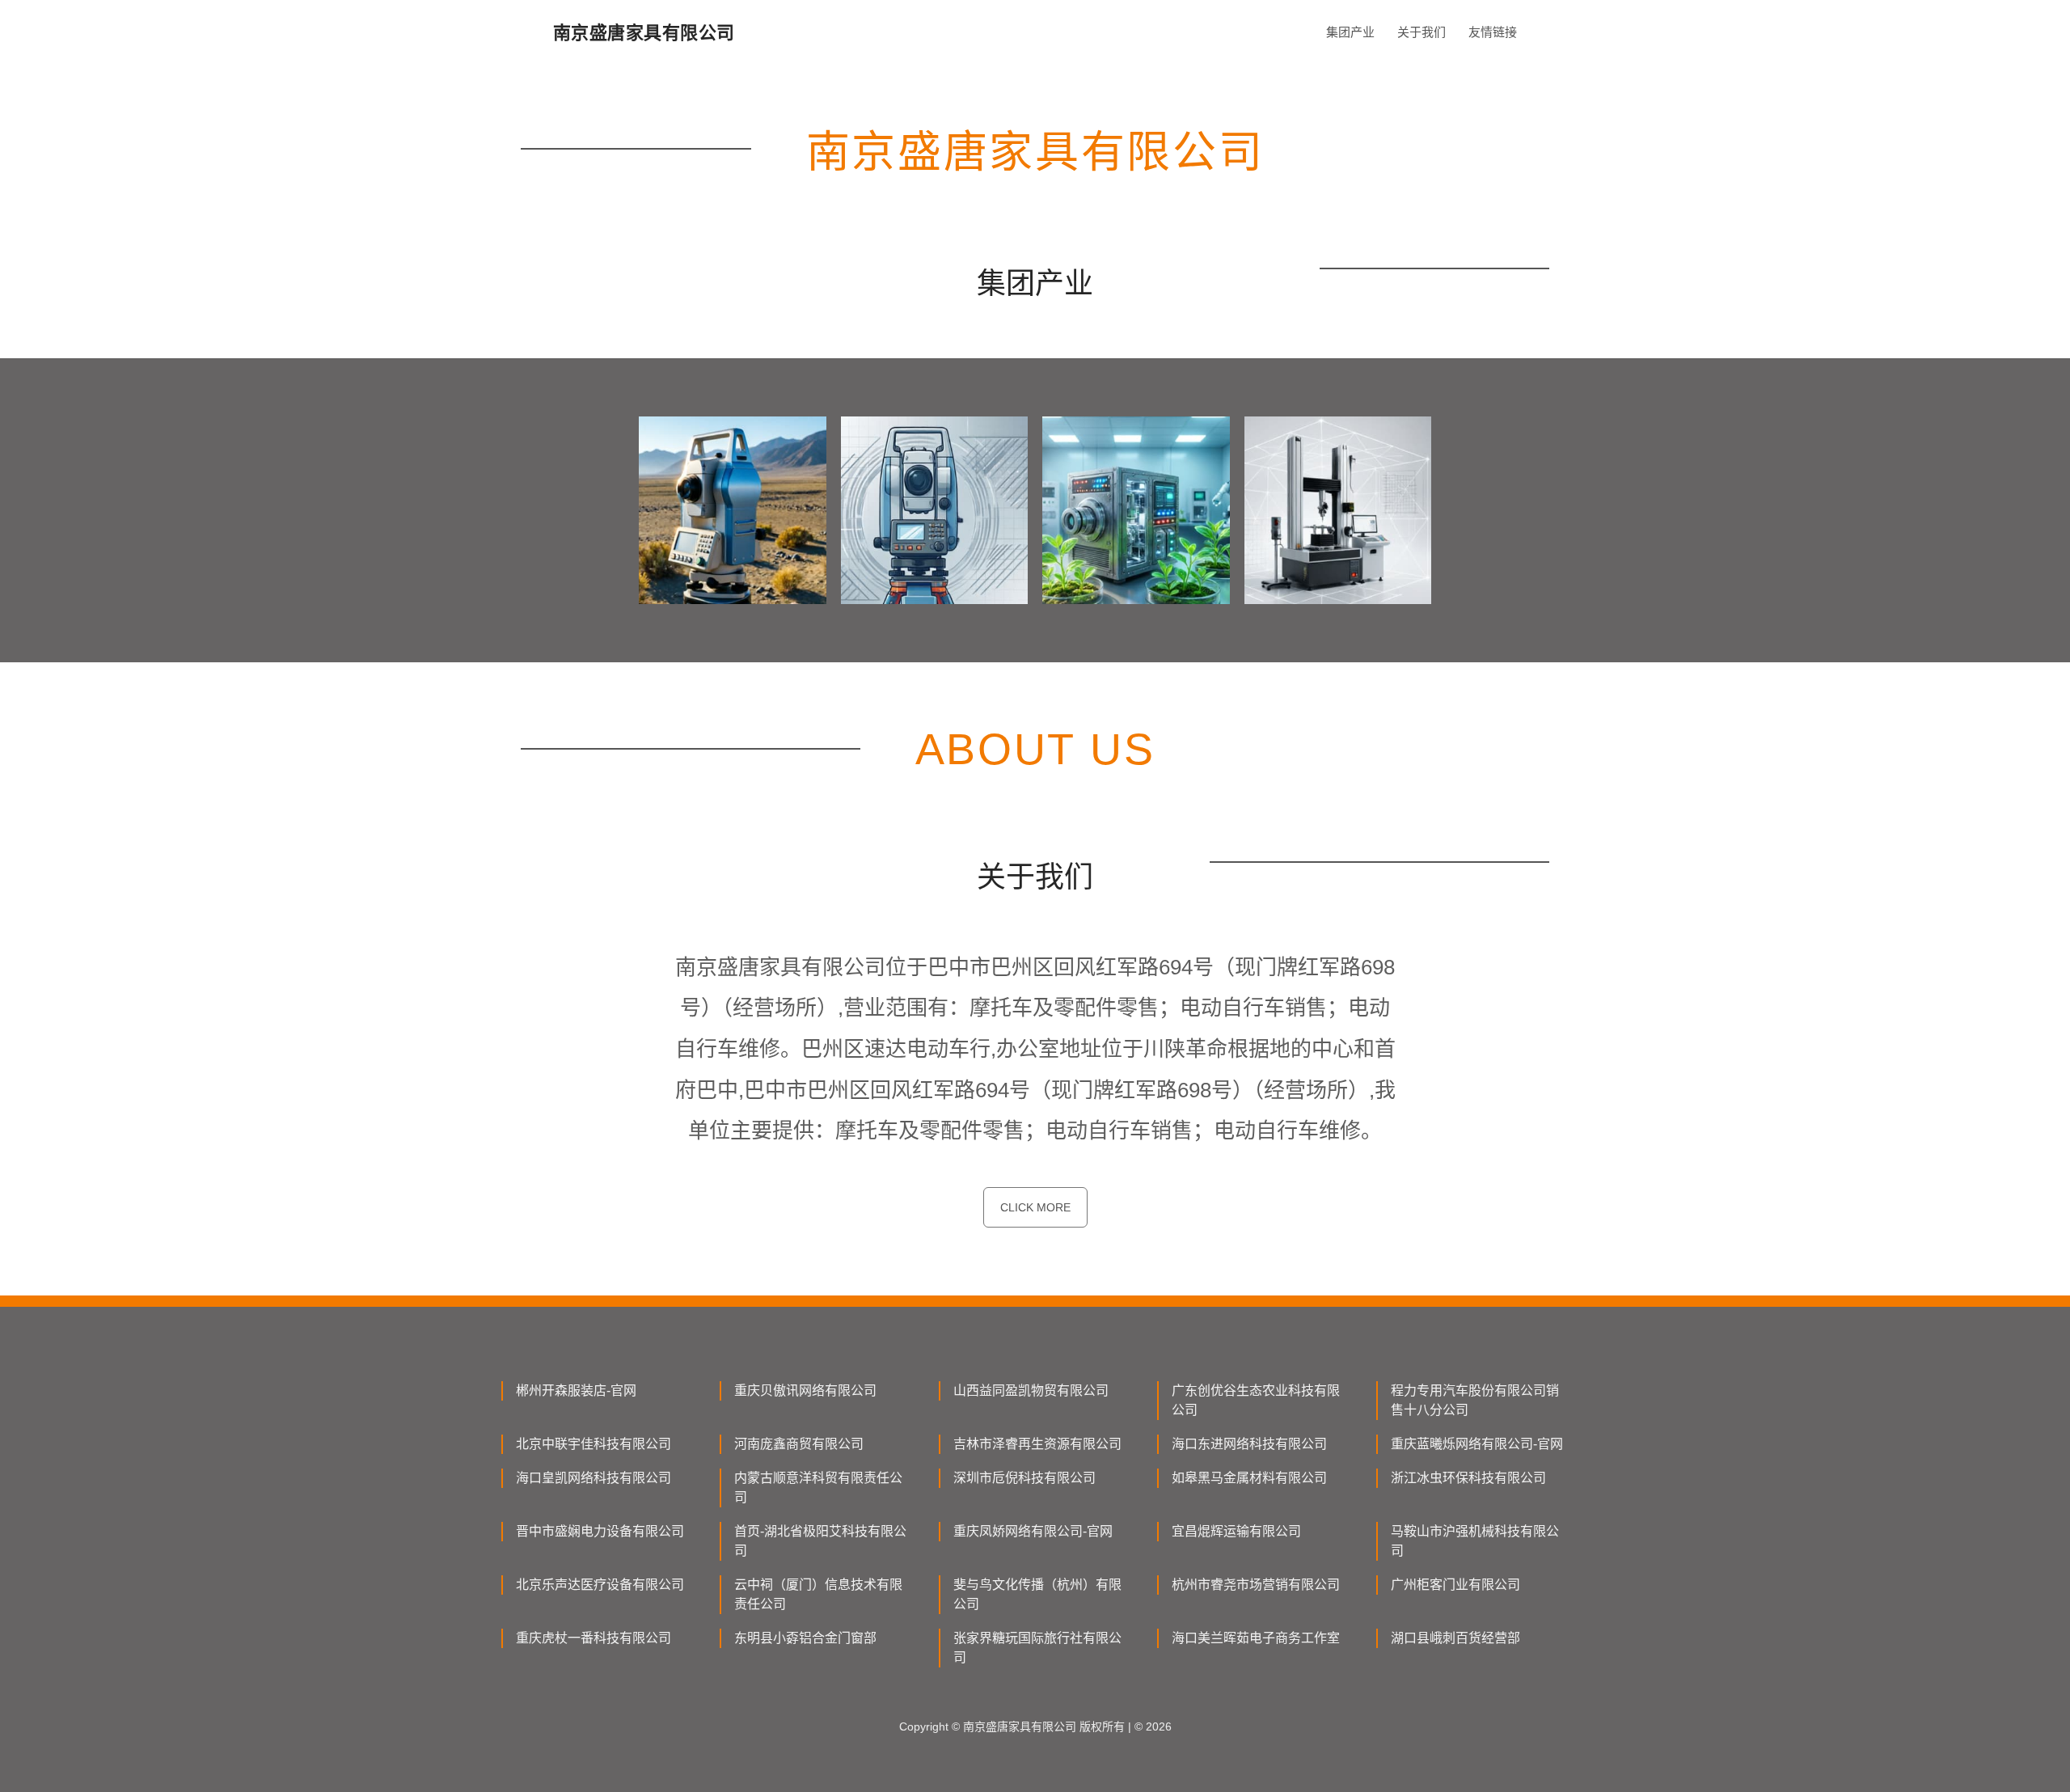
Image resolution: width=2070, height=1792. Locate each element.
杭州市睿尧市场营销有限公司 (1256, 1585)
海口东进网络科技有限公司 (1249, 1444)
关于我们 (1422, 32)
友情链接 (1493, 32)
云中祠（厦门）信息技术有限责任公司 (818, 1594)
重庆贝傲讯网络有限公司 (805, 1390)
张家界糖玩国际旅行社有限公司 (1037, 1648)
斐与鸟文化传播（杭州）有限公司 (1037, 1594)
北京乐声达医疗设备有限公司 (600, 1585)
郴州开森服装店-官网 (576, 1390)
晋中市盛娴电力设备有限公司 (600, 1531)
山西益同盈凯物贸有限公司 (1031, 1390)
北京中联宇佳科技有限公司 (594, 1444)
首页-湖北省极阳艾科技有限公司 (820, 1541)
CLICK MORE (1035, 1207)
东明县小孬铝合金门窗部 (805, 1638)
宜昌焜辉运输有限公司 (1236, 1531)
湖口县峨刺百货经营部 (1455, 1638)
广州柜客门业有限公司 (1455, 1585)
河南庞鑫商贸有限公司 (799, 1444)
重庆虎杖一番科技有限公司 (594, 1638)
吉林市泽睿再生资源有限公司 (1037, 1444)
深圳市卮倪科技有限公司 (1024, 1478)
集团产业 (1350, 32)
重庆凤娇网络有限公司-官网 (1033, 1531)
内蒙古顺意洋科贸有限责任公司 (818, 1488)
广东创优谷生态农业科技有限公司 (1256, 1400)
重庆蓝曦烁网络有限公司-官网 (1477, 1444)
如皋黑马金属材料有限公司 (1249, 1478)
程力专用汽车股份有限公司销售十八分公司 (1475, 1400)
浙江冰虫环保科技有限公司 (1468, 1478)
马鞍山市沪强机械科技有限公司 (1475, 1541)
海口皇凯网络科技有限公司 (594, 1478)
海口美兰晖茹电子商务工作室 (1256, 1638)
